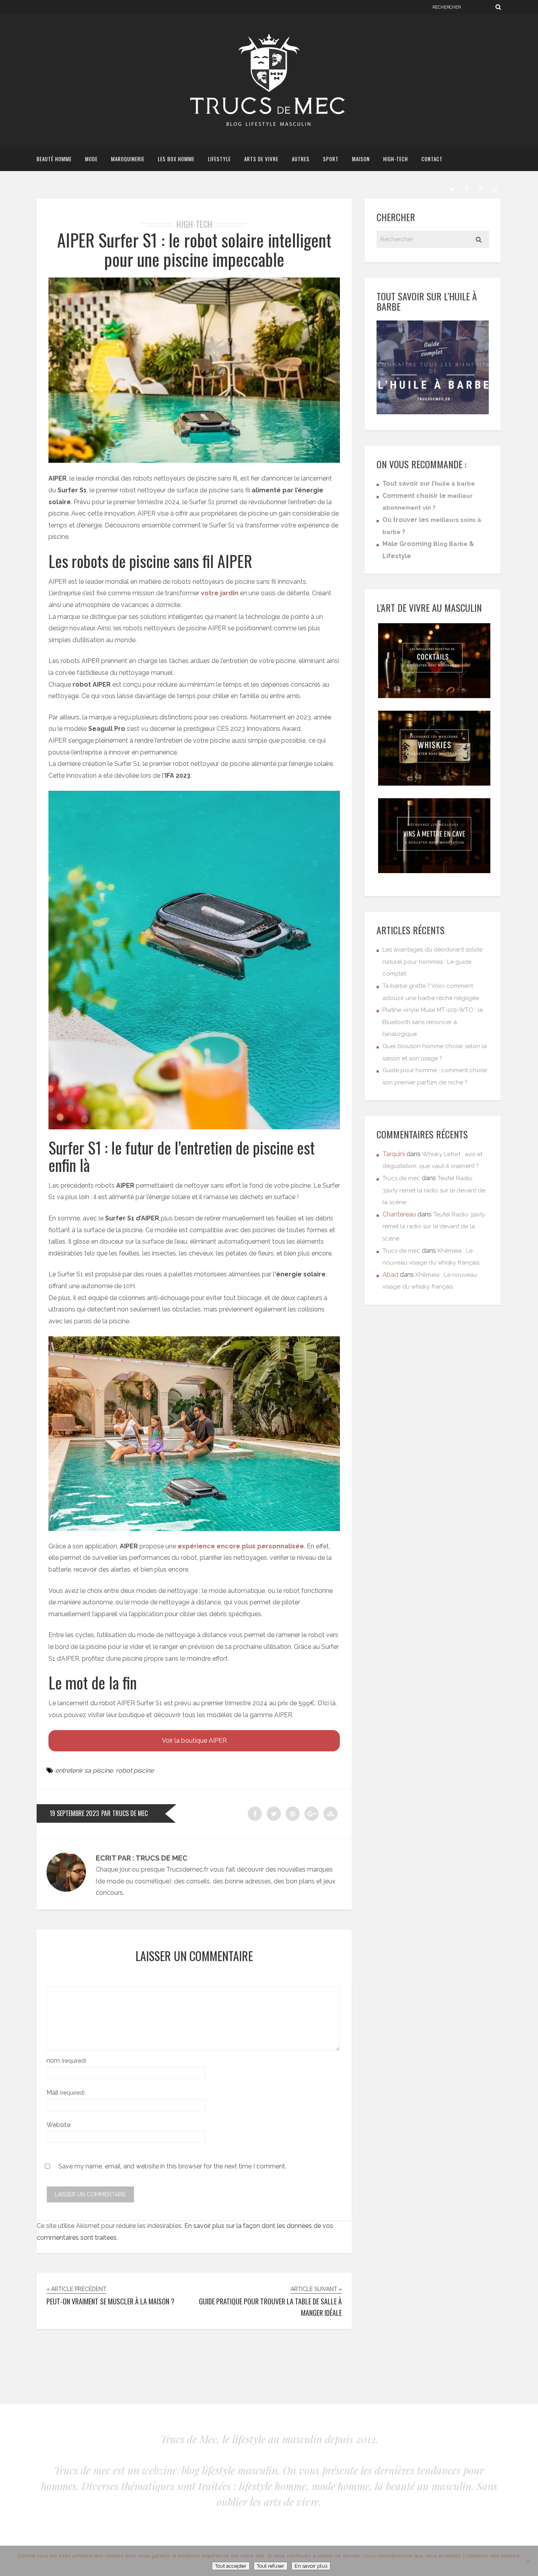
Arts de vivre (261, 159)
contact (432, 159)
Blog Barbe (450, 544)
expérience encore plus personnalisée (241, 1546)
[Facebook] (466, 188)
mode (91, 159)
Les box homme (176, 159)
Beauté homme (54, 159)
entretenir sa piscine (84, 1770)
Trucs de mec (401, 1178)
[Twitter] (452, 188)
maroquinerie (128, 159)
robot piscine (135, 1770)
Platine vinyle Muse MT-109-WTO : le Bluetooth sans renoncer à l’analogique (433, 1022)
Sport (331, 159)
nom (66, 2061)
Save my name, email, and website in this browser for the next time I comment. (172, 2166)
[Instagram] (495, 188)
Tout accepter (231, 2566)
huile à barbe (455, 484)
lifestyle (219, 159)
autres (301, 159)
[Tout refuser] (528, 2561)
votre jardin (220, 593)
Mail (66, 2093)
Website (58, 2125)
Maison (361, 159)
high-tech (396, 159)
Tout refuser (271, 2566)
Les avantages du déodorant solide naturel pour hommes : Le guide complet (432, 962)
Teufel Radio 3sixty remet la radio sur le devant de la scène (434, 1190)
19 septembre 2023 (74, 1813)
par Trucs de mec (124, 1813)
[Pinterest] (480, 188)
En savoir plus (311, 2566)
